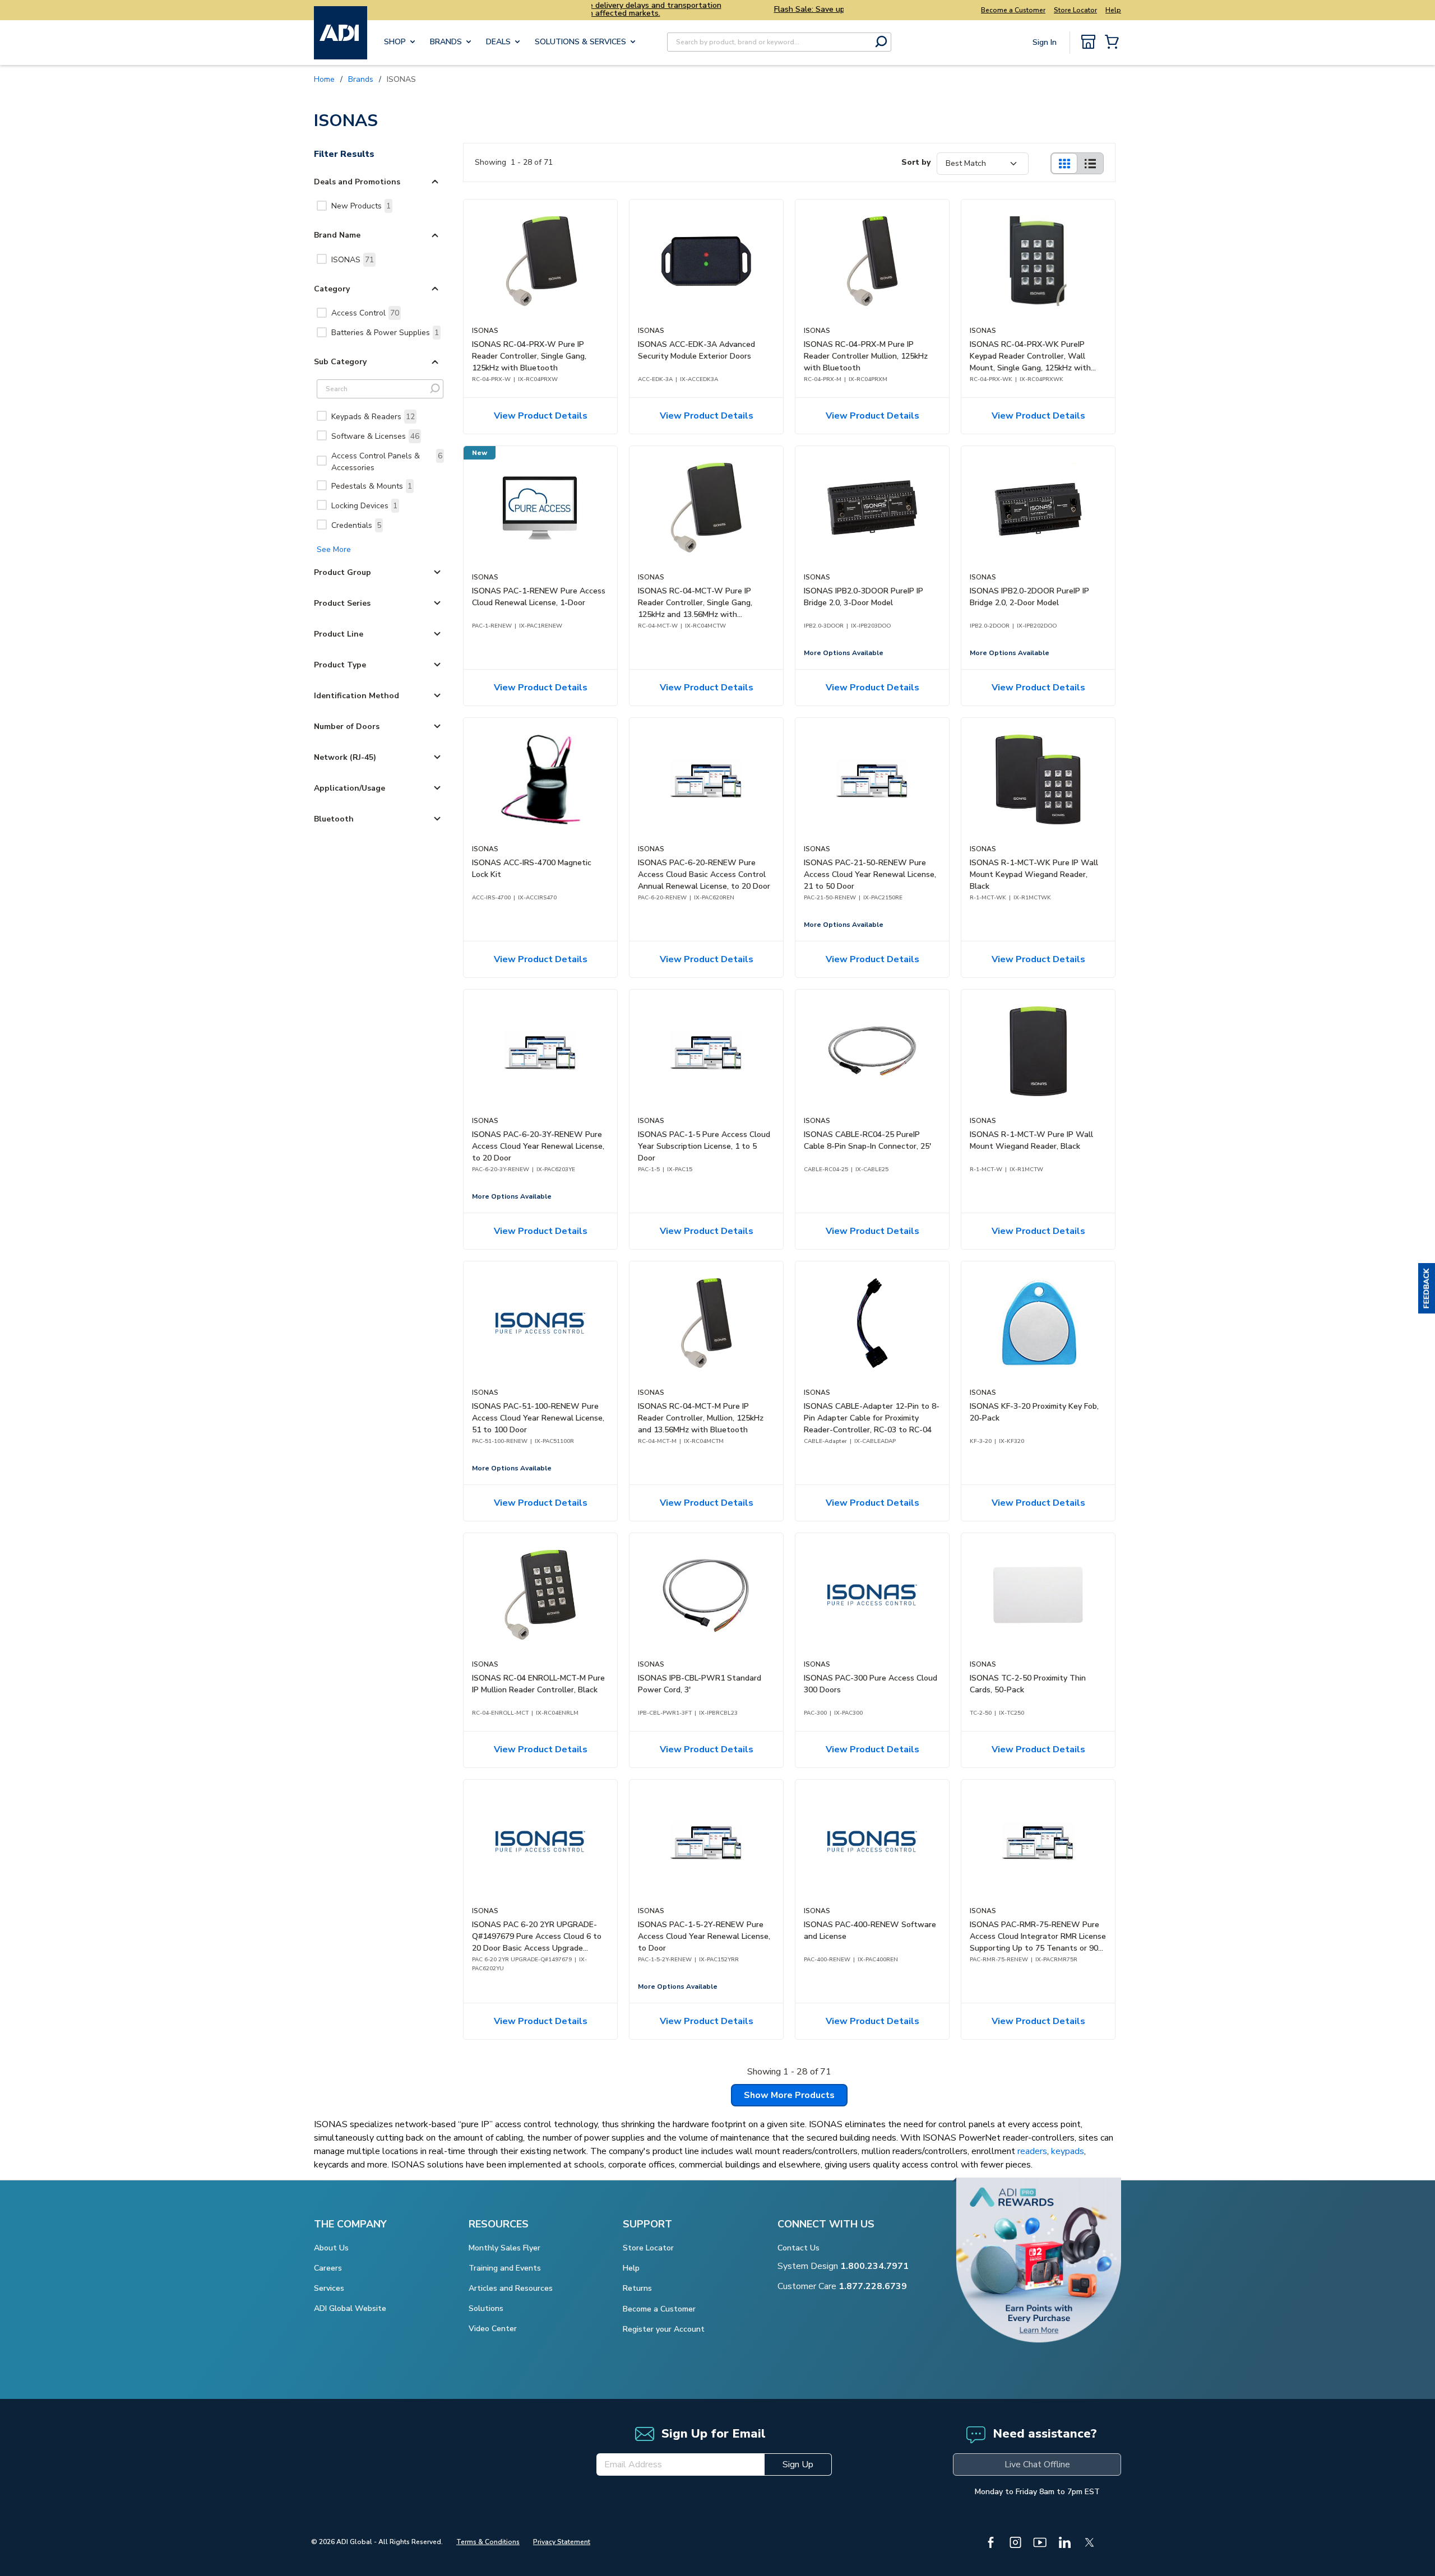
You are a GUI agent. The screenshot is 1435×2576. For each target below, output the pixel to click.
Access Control (365, 313)
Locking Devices (364, 506)
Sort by (916, 162)
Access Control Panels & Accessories (387, 462)
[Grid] (1064, 163)
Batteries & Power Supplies (385, 333)
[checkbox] (322, 206)
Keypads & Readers (373, 417)
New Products (361, 206)
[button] (1427, 1288)
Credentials (356, 525)
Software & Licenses (375, 436)
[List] (1090, 163)
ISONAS (353, 260)
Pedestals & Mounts (372, 486)
